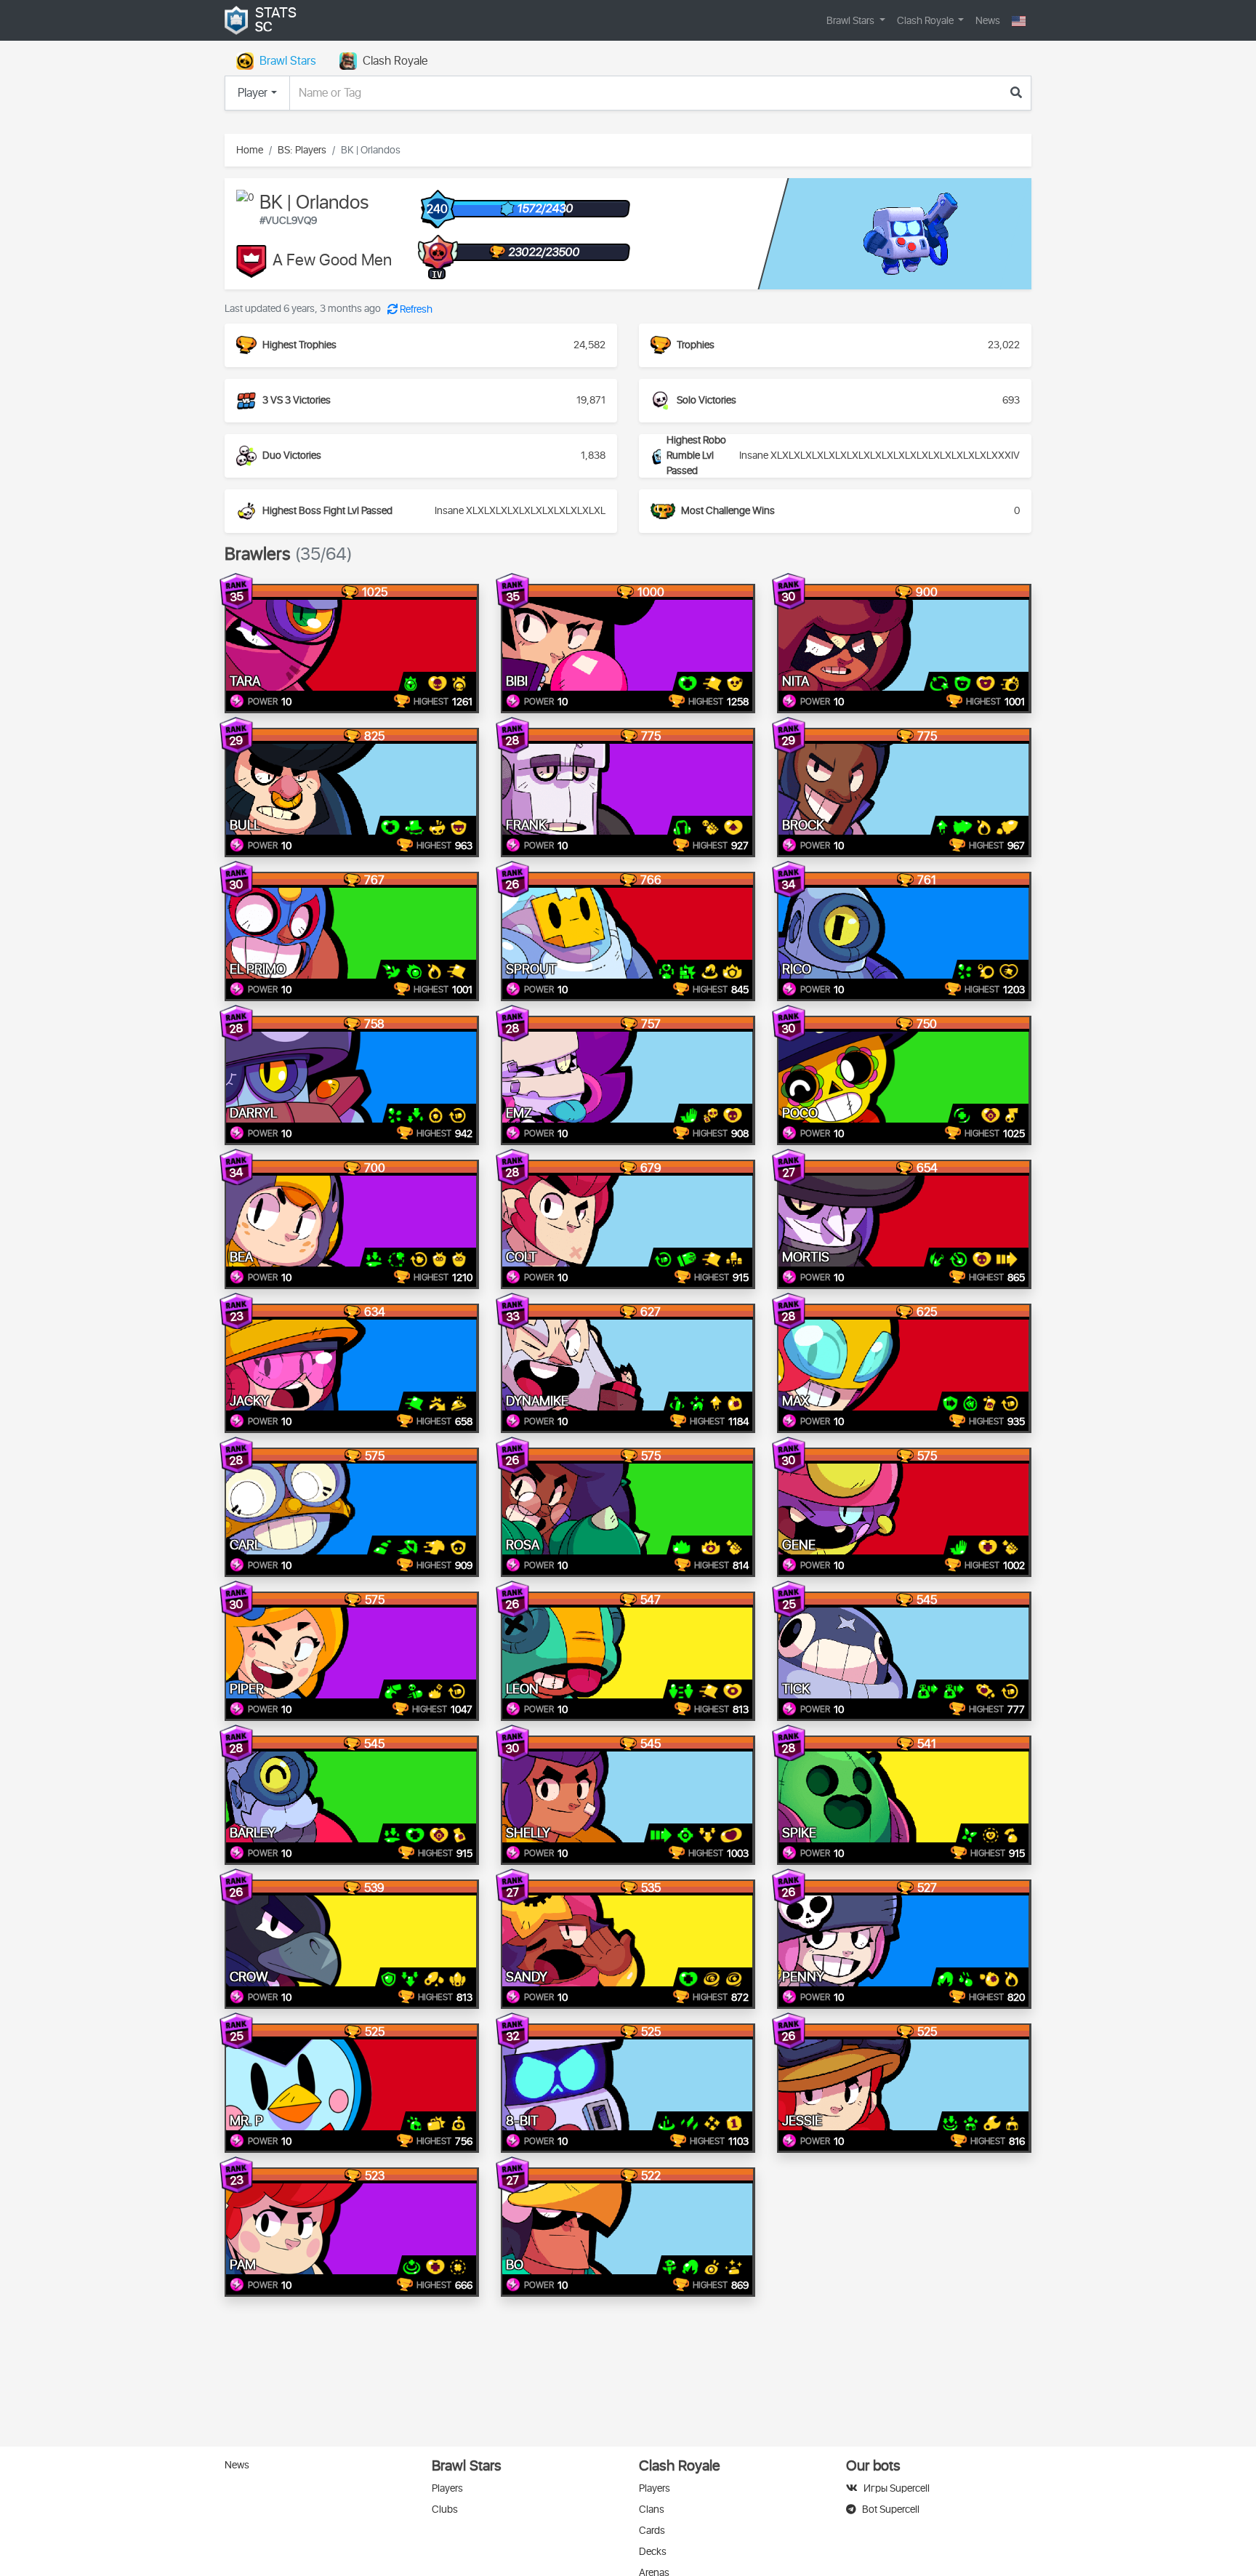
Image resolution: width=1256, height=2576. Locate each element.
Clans (652, 2509)
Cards (652, 2531)
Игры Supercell (897, 2488)
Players (447, 2488)
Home (250, 150)
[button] (1019, 21)
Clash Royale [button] (926, 21)
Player (253, 93)
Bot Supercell (891, 2509)
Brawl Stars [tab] (288, 61)
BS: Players (302, 150)
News (988, 21)
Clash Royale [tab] (395, 61)
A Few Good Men (332, 261)
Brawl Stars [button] (852, 21)
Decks (653, 2552)
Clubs (445, 2509)
